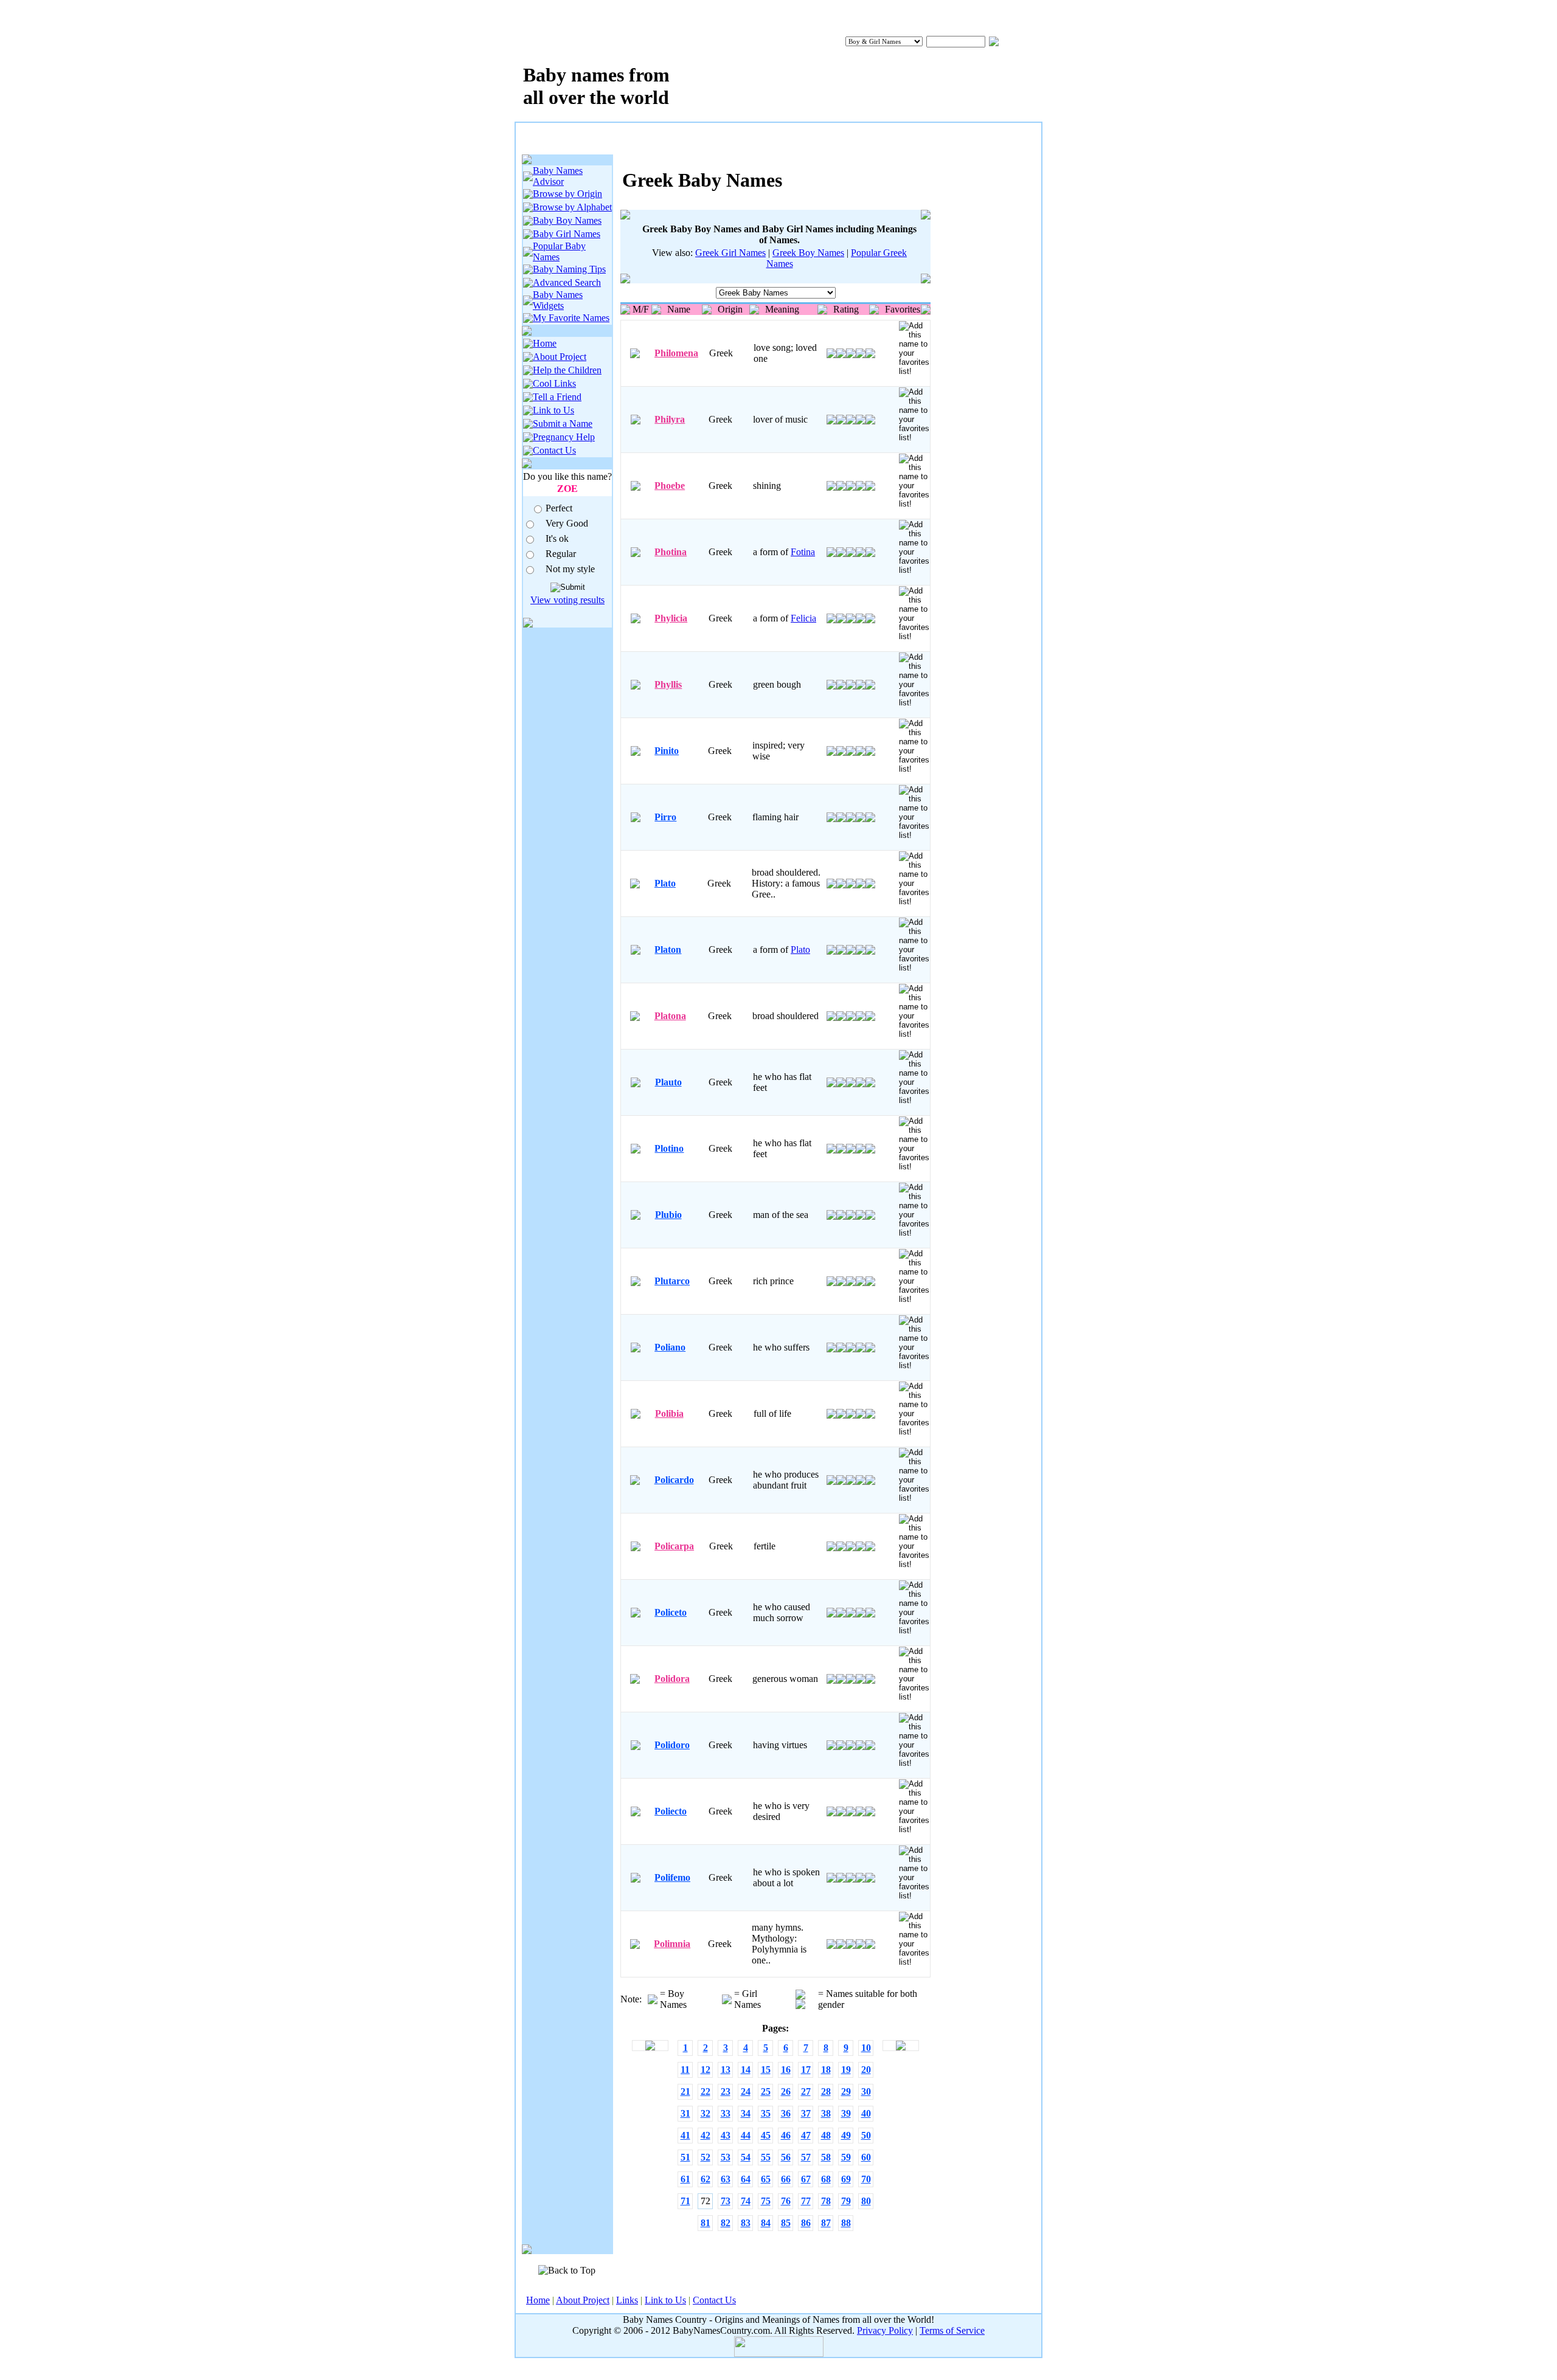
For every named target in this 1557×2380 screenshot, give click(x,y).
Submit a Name (563, 424)
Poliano (670, 1347)
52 (706, 2157)
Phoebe (670, 486)
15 (766, 2070)
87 (826, 2223)
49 (846, 2135)
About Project (560, 357)
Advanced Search (567, 282)
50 (866, 2135)
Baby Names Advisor (558, 176)
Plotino (669, 1148)
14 (746, 2070)
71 (685, 2201)
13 (726, 2070)
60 (866, 2157)
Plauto (668, 1082)
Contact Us (554, 450)
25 (766, 2091)
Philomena (676, 353)
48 (826, 2135)
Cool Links (554, 383)
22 (706, 2091)
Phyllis (668, 684)
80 (866, 2201)
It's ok (557, 538)
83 (746, 2223)
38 (826, 2113)
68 (826, 2179)
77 (806, 2201)
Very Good (567, 523)
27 (806, 2091)
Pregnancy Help (564, 437)
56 (786, 2157)
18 (826, 2070)
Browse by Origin (567, 194)
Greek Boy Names (808, 253)
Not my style (570, 569)
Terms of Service (952, 2330)
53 (726, 2157)
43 (726, 2135)
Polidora (672, 1679)
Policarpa (674, 1546)
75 (766, 2201)
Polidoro (672, 1745)
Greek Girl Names (730, 253)
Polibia (669, 1413)
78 (826, 2201)
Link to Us (553, 410)
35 (766, 2113)
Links (627, 2300)
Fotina (803, 552)
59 (846, 2157)
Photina (671, 552)
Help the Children (567, 370)
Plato (665, 883)
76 (786, 2201)
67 (806, 2179)
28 (826, 2091)
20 (866, 2070)
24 (746, 2091)
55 (766, 2157)
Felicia (803, 618)
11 (685, 2070)
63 (726, 2179)
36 (786, 2113)
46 (786, 2135)
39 (846, 2113)
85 (786, 2223)
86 (806, 2223)
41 (685, 2135)
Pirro (665, 817)
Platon (668, 950)
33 (726, 2113)
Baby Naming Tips (569, 269)
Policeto (671, 1612)
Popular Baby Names (559, 251)
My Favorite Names (571, 318)
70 (866, 2179)
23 (726, 2091)
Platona (670, 1016)
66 (786, 2179)
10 (866, 2048)
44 (746, 2135)
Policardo (674, 1480)
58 (826, 2157)
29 (846, 2091)
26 (786, 2091)
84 (766, 2223)
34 (746, 2113)
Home (545, 343)
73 (726, 2201)
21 (685, 2091)
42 (706, 2135)
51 (685, 2157)
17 (806, 2070)
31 (685, 2113)
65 (766, 2179)
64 (746, 2179)
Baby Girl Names (567, 234)
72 (706, 2201)
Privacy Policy (885, 2330)
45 (766, 2135)
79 (846, 2201)
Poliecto (671, 1811)
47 (806, 2135)
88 (846, 2223)
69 (846, 2179)
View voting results (567, 600)
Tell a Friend (557, 397)
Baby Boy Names (567, 220)
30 (866, 2091)
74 (746, 2201)
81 (706, 2223)
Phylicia (671, 618)
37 (806, 2113)
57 (806, 2157)
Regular (561, 554)
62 (706, 2179)
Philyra (670, 419)
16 (786, 2070)
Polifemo (672, 1877)
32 (706, 2113)
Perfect (559, 508)
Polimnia (672, 1944)
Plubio (668, 1215)
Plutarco (672, 1281)
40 (866, 2113)
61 (685, 2179)
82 (726, 2223)
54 (746, 2157)
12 (706, 2070)
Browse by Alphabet (572, 207)
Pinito (667, 751)
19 (846, 2070)
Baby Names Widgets (558, 300)
